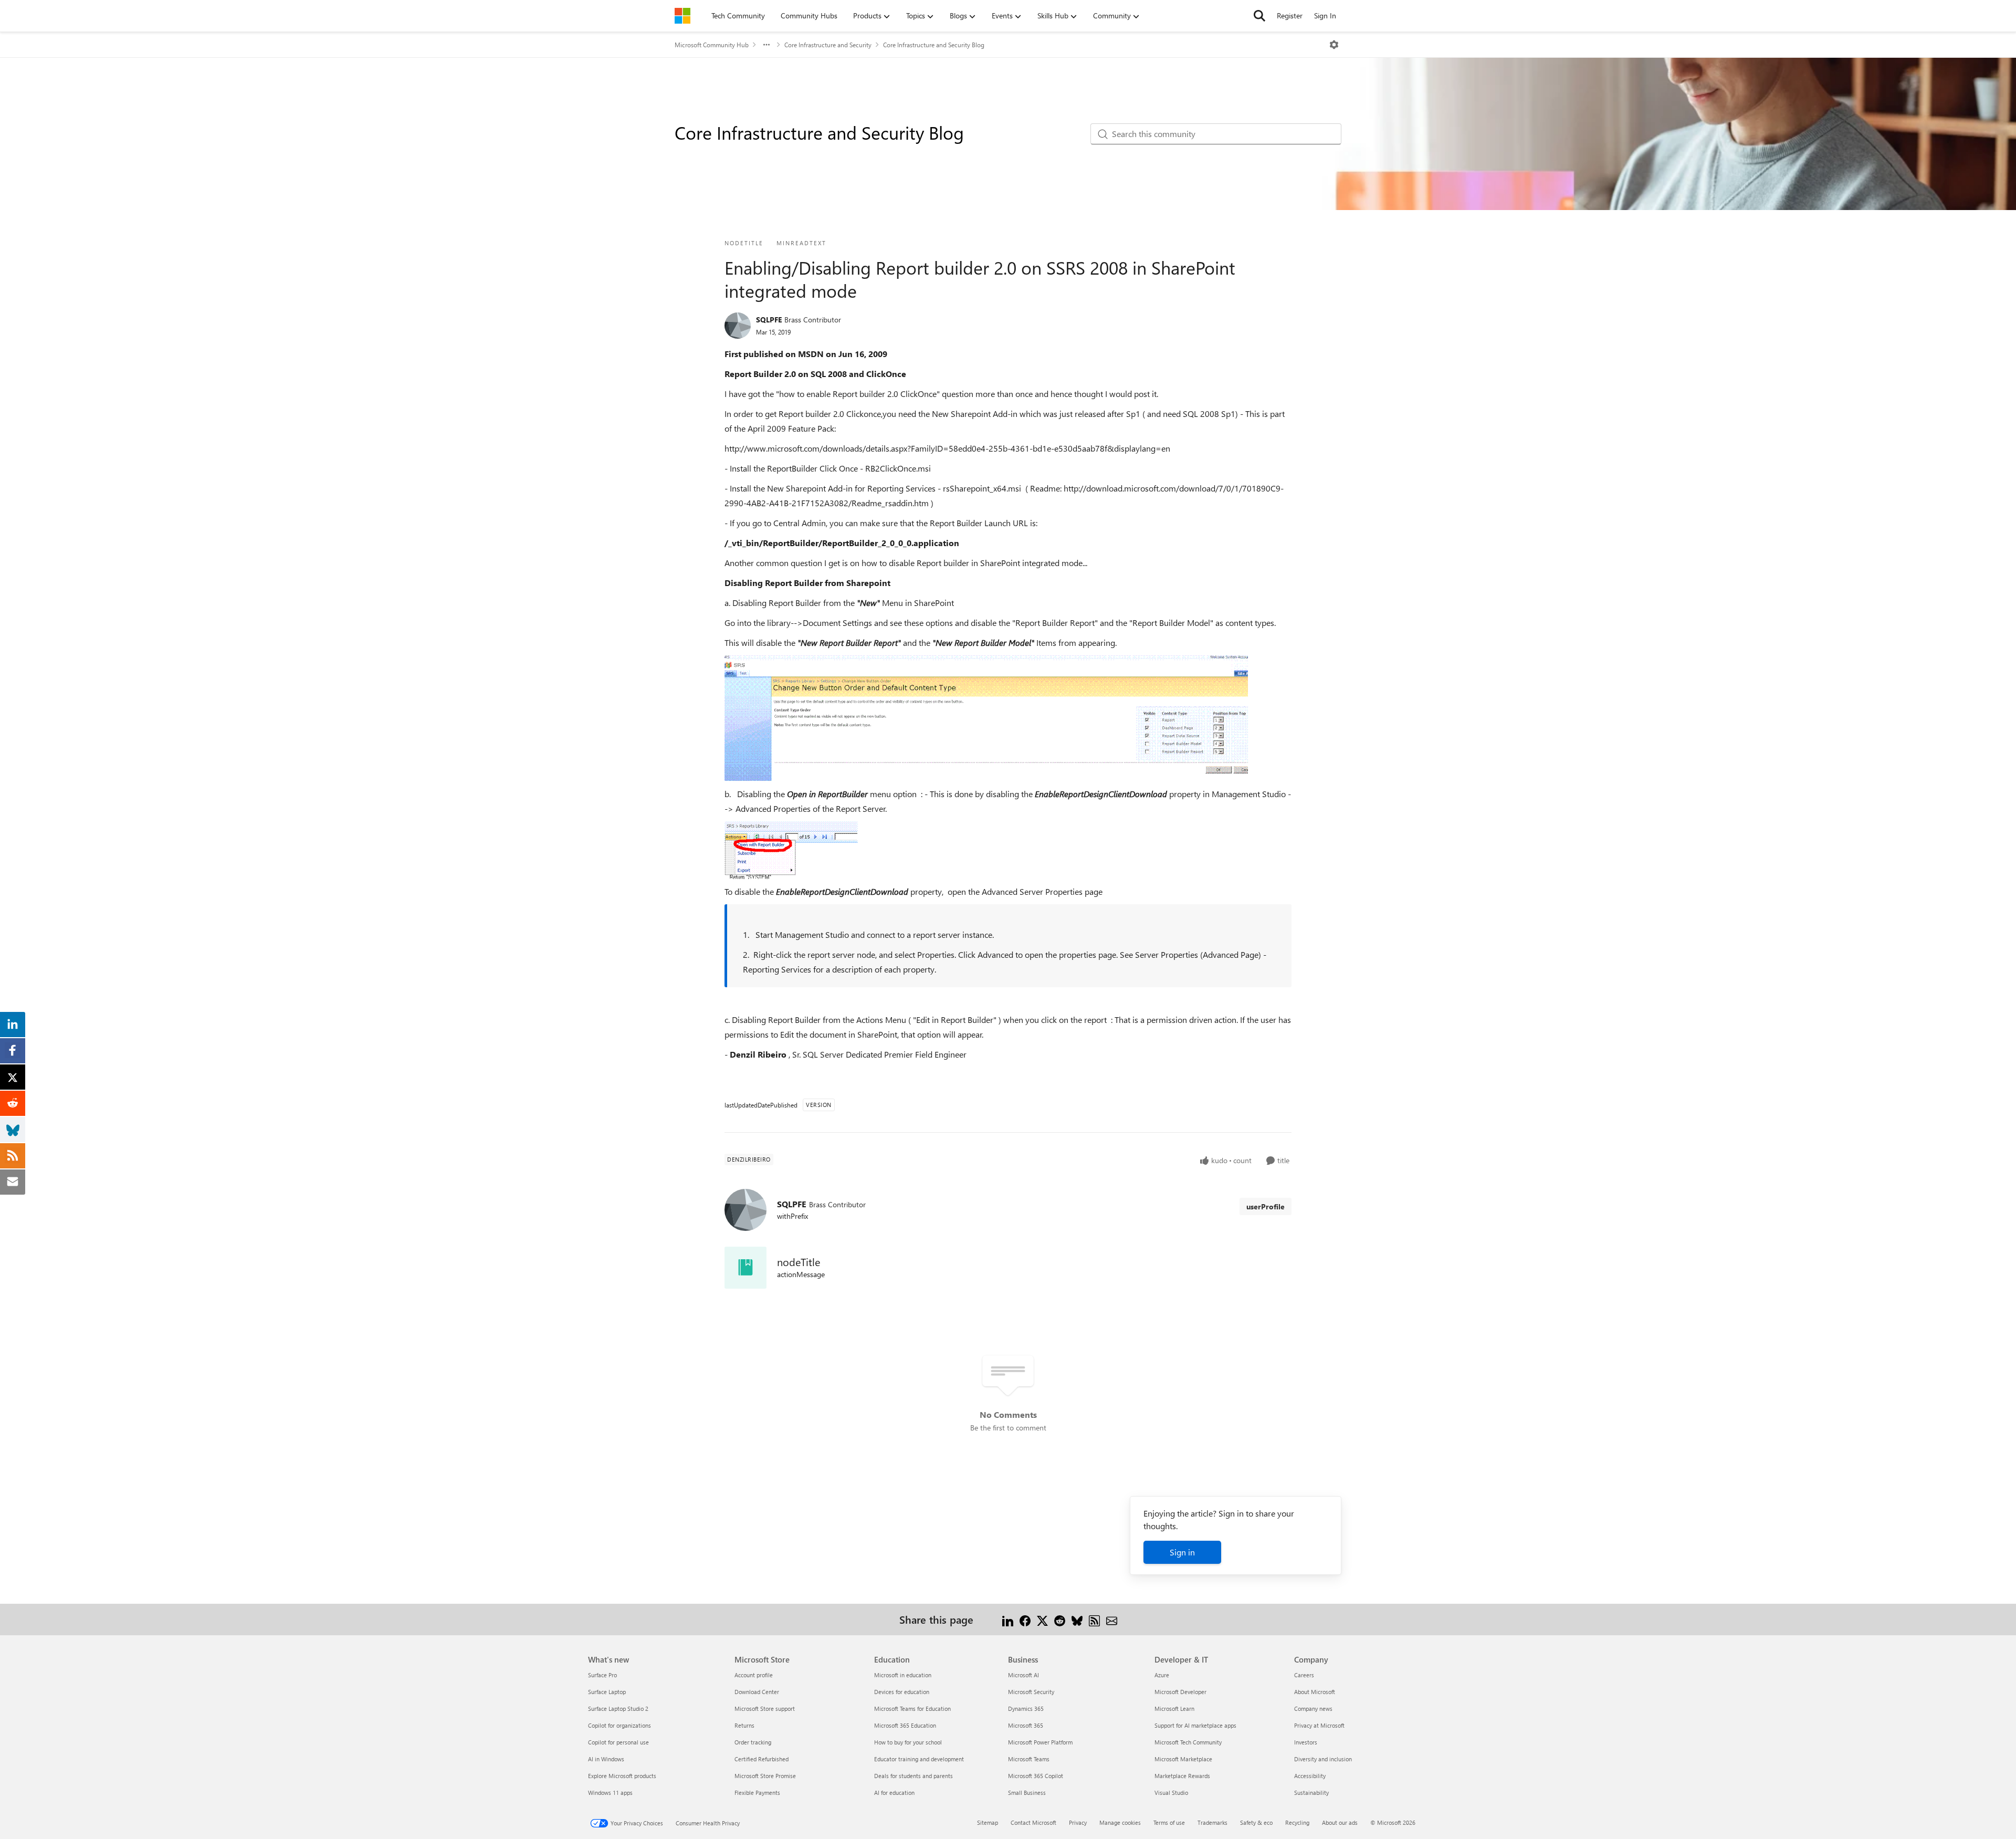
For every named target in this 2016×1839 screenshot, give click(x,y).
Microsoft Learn (1174, 1709)
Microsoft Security (1031, 1692)
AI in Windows (606, 1759)
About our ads (1340, 1822)
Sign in (1182, 1552)
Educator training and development (919, 1759)
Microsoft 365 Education (905, 1725)
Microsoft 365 (1026, 1725)
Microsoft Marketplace (1183, 1759)
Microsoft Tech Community (1188, 1742)
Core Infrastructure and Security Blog (934, 45)
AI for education (894, 1793)
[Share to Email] (1112, 1619)
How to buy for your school (908, 1742)
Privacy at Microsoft (1319, 1725)
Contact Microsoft (1033, 1822)
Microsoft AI (1023, 1675)
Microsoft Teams (1029, 1759)
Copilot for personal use (618, 1742)
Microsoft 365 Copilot (1036, 1776)
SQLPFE (769, 320)
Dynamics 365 (1026, 1709)
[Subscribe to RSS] (1094, 1619)
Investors (1306, 1742)
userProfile (1266, 1206)
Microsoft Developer (1180, 1692)
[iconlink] (745, 1268)
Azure (1162, 1675)
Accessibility (1310, 1776)
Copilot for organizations (619, 1725)
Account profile (754, 1675)
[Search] (1259, 16)
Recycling (1297, 1822)
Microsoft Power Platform (1040, 1742)
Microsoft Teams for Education (912, 1709)
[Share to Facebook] (1025, 1619)
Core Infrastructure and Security (828, 45)
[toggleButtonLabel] (1334, 45)
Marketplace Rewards (1182, 1776)
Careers (1304, 1675)
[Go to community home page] (682, 16)
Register (1290, 15)
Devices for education (902, 1692)
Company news (1313, 1709)
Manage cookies (1120, 1822)
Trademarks (1212, 1822)
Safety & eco (1256, 1822)
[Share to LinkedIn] (1008, 1619)
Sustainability (1311, 1793)
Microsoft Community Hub (712, 45)
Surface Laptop (607, 1692)
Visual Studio (1171, 1793)
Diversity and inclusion (1323, 1759)
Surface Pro (602, 1675)
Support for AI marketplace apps (1195, 1725)
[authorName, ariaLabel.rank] (738, 326)
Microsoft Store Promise (765, 1776)
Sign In (1325, 15)
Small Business (1027, 1793)
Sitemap (988, 1822)
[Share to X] (1042, 1619)
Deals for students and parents (913, 1776)
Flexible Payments (757, 1793)
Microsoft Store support (765, 1709)
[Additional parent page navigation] (766, 45)
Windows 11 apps (610, 1793)
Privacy (1078, 1822)
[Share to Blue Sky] (1077, 1619)
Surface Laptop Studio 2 (618, 1709)
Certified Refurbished (762, 1759)
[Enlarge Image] (986, 718)
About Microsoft (1315, 1692)
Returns (744, 1725)
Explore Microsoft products (622, 1776)
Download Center (757, 1692)
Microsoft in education (903, 1675)
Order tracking (753, 1742)
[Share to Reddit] (1060, 1619)
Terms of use (1169, 1822)
